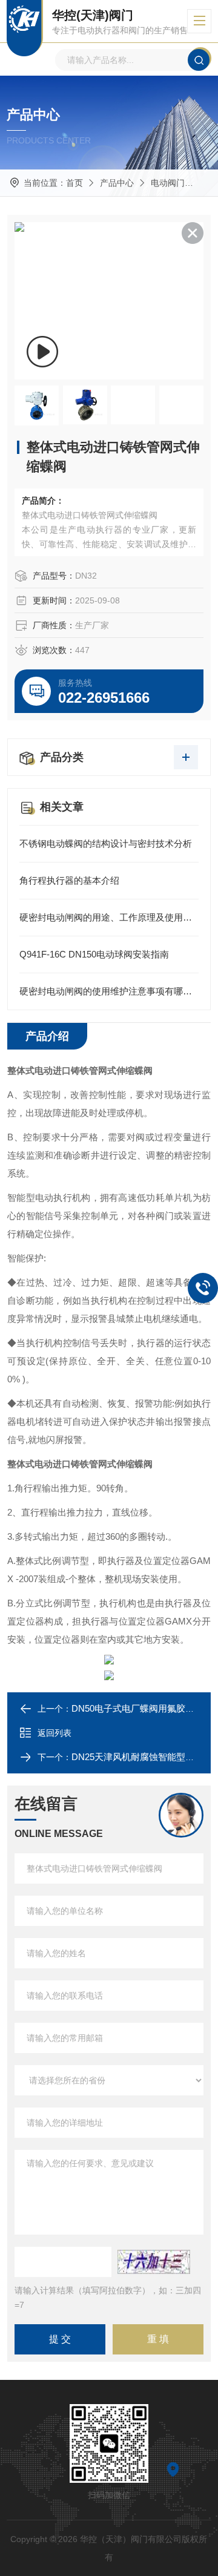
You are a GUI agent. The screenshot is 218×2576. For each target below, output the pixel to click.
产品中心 (117, 183)
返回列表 (54, 1733)
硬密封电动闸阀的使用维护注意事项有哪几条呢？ (109, 991)
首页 (74, 183)
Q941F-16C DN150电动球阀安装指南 (94, 954)
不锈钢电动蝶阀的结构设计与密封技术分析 (106, 843)
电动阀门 (168, 183)
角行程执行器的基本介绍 (69, 880)
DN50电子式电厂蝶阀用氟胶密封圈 (142, 1708)
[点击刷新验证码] (154, 2262)
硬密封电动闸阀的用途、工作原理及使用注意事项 (109, 917)
